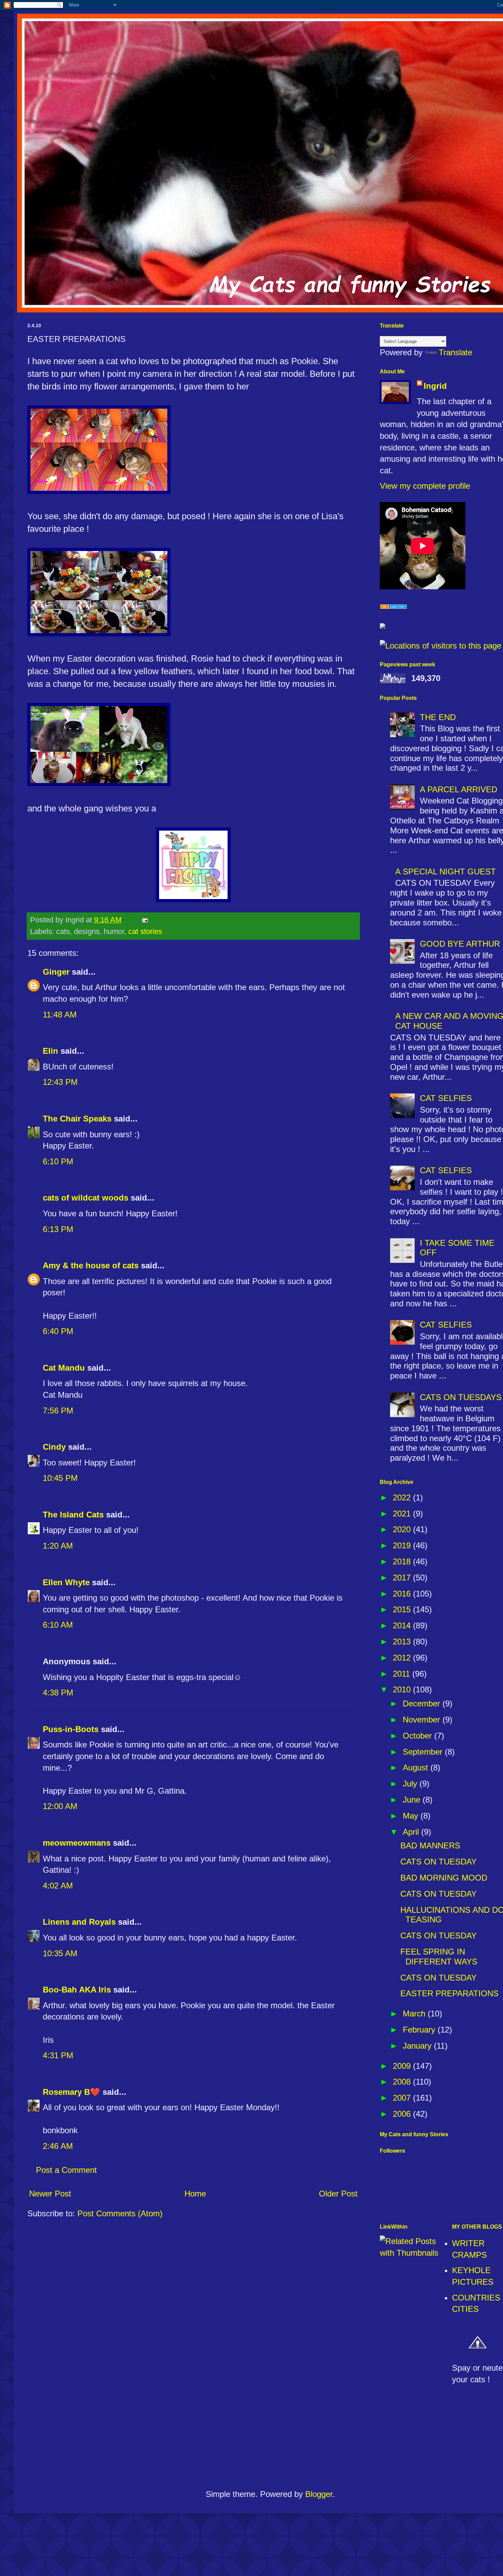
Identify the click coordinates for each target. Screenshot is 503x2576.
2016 (403, 1594)
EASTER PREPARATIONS (449, 1993)
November (423, 1720)
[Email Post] (144, 920)
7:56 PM (58, 1411)
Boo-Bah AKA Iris (77, 1990)
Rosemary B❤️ (72, 2092)
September (424, 1752)
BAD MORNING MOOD (444, 1878)
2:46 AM (58, 2146)
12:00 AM (60, 1806)
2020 (403, 1529)
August (417, 1767)
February (420, 2030)
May (412, 1816)
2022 (403, 1497)
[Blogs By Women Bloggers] (383, 626)
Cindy (54, 1447)
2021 (403, 1514)
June (413, 1800)
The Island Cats (73, 1515)
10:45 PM (60, 1478)
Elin (50, 1051)
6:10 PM (58, 1161)
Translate (455, 352)
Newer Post (50, 2194)
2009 (403, 2066)
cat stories (145, 931)
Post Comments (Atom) (120, 2213)
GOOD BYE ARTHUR (460, 944)
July (411, 1784)
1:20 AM (58, 1546)
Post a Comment (66, 2170)
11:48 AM (60, 1015)
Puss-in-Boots (71, 1729)
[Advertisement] (270, 2444)
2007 (403, 2098)
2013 (403, 1642)
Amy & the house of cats (91, 1265)
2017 (403, 1578)
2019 (403, 1545)
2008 (403, 2082)
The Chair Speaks (77, 1119)
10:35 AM (60, 1953)
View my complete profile (425, 486)
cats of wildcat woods (86, 1198)
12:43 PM (60, 1082)
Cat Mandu (64, 1368)
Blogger (319, 2494)
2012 (403, 1658)
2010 (403, 1689)
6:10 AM (58, 1625)
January (418, 2046)
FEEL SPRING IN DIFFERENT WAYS (439, 1957)
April (412, 1832)
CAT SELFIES (446, 1098)
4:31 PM (58, 2055)
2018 (403, 1561)
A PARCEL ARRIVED (459, 789)
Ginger (56, 972)
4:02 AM (58, 1886)
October (418, 1736)
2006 (403, 2114)
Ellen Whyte (66, 1582)
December (423, 1703)
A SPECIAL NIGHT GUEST (446, 872)
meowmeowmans (77, 1843)
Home (195, 2194)
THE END (438, 717)
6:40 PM (58, 1331)
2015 (403, 1609)
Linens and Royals (79, 1922)
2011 (403, 1674)
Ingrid (435, 386)
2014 (403, 1625)
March (415, 2014)
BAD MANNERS (430, 1846)
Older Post (338, 2194)
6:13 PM (58, 1229)
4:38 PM (58, 1693)
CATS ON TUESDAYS (461, 1397)
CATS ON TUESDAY (438, 1862)
